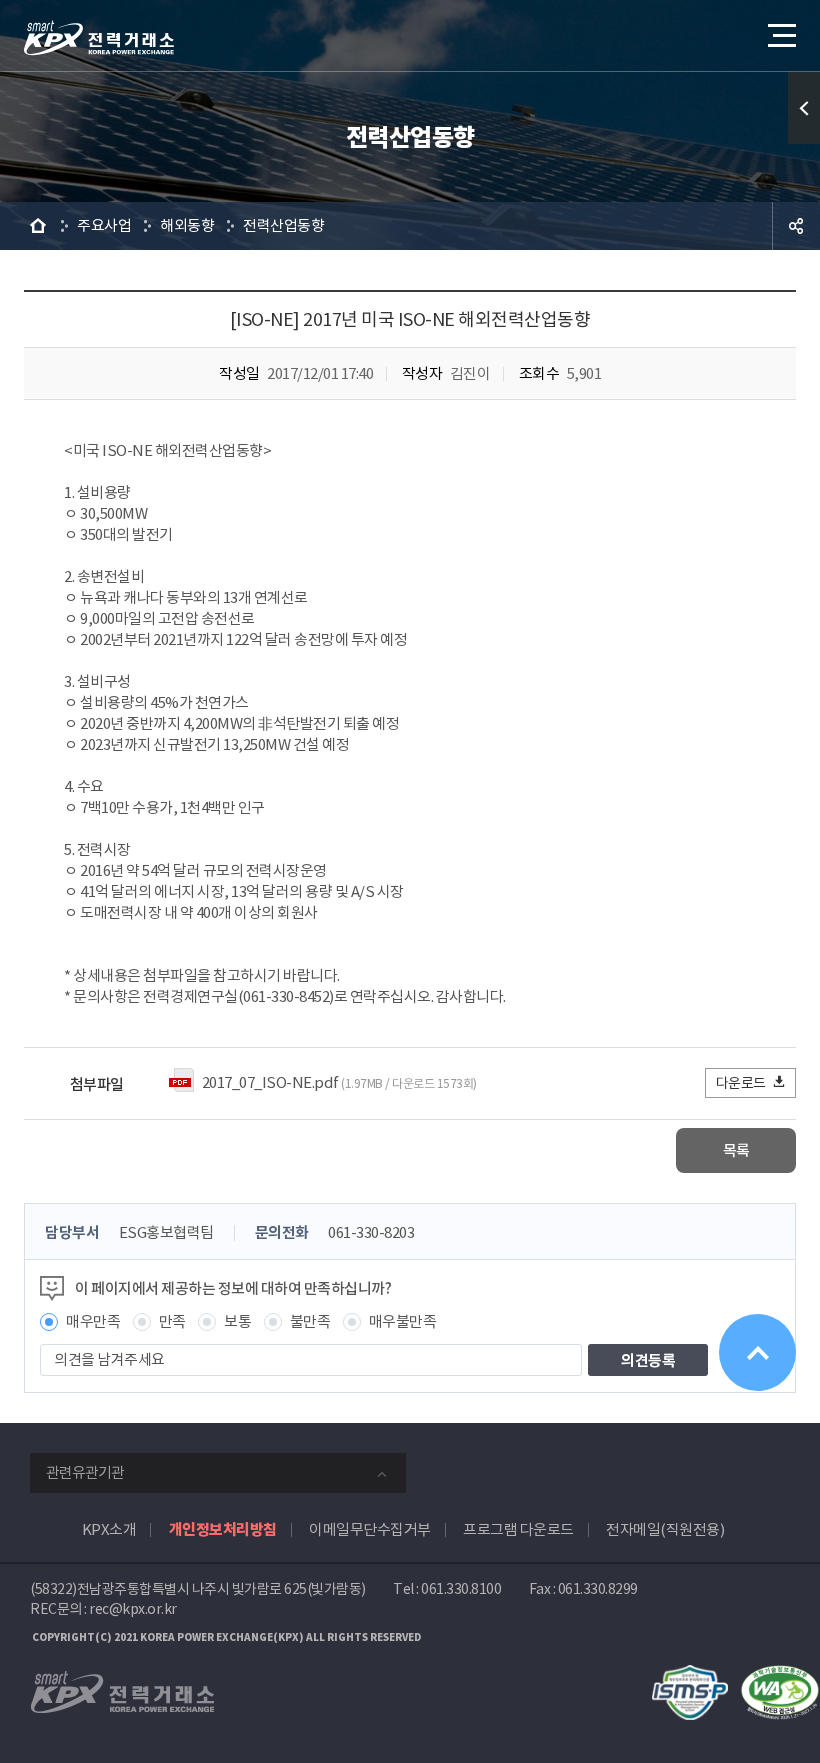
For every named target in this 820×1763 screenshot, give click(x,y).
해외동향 (187, 225)
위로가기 (757, 1352)
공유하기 (796, 226)
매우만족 (93, 1321)
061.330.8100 (461, 1589)
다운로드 (741, 1083)
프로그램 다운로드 (518, 1529)
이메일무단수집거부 (370, 1529)
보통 (237, 1321)
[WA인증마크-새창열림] (780, 1675)
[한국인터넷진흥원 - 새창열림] (690, 1675)
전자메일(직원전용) (665, 1529)
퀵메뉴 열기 (804, 108)
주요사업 (104, 225)
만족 (172, 1321)
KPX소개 (109, 1529)
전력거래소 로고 (99, 38)
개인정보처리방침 (223, 1529)
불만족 (310, 1321)
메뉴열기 (780, 35)
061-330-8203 (371, 1232)
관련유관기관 (85, 1472)
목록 (736, 1150)
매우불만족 (403, 1321)
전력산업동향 (283, 225)
